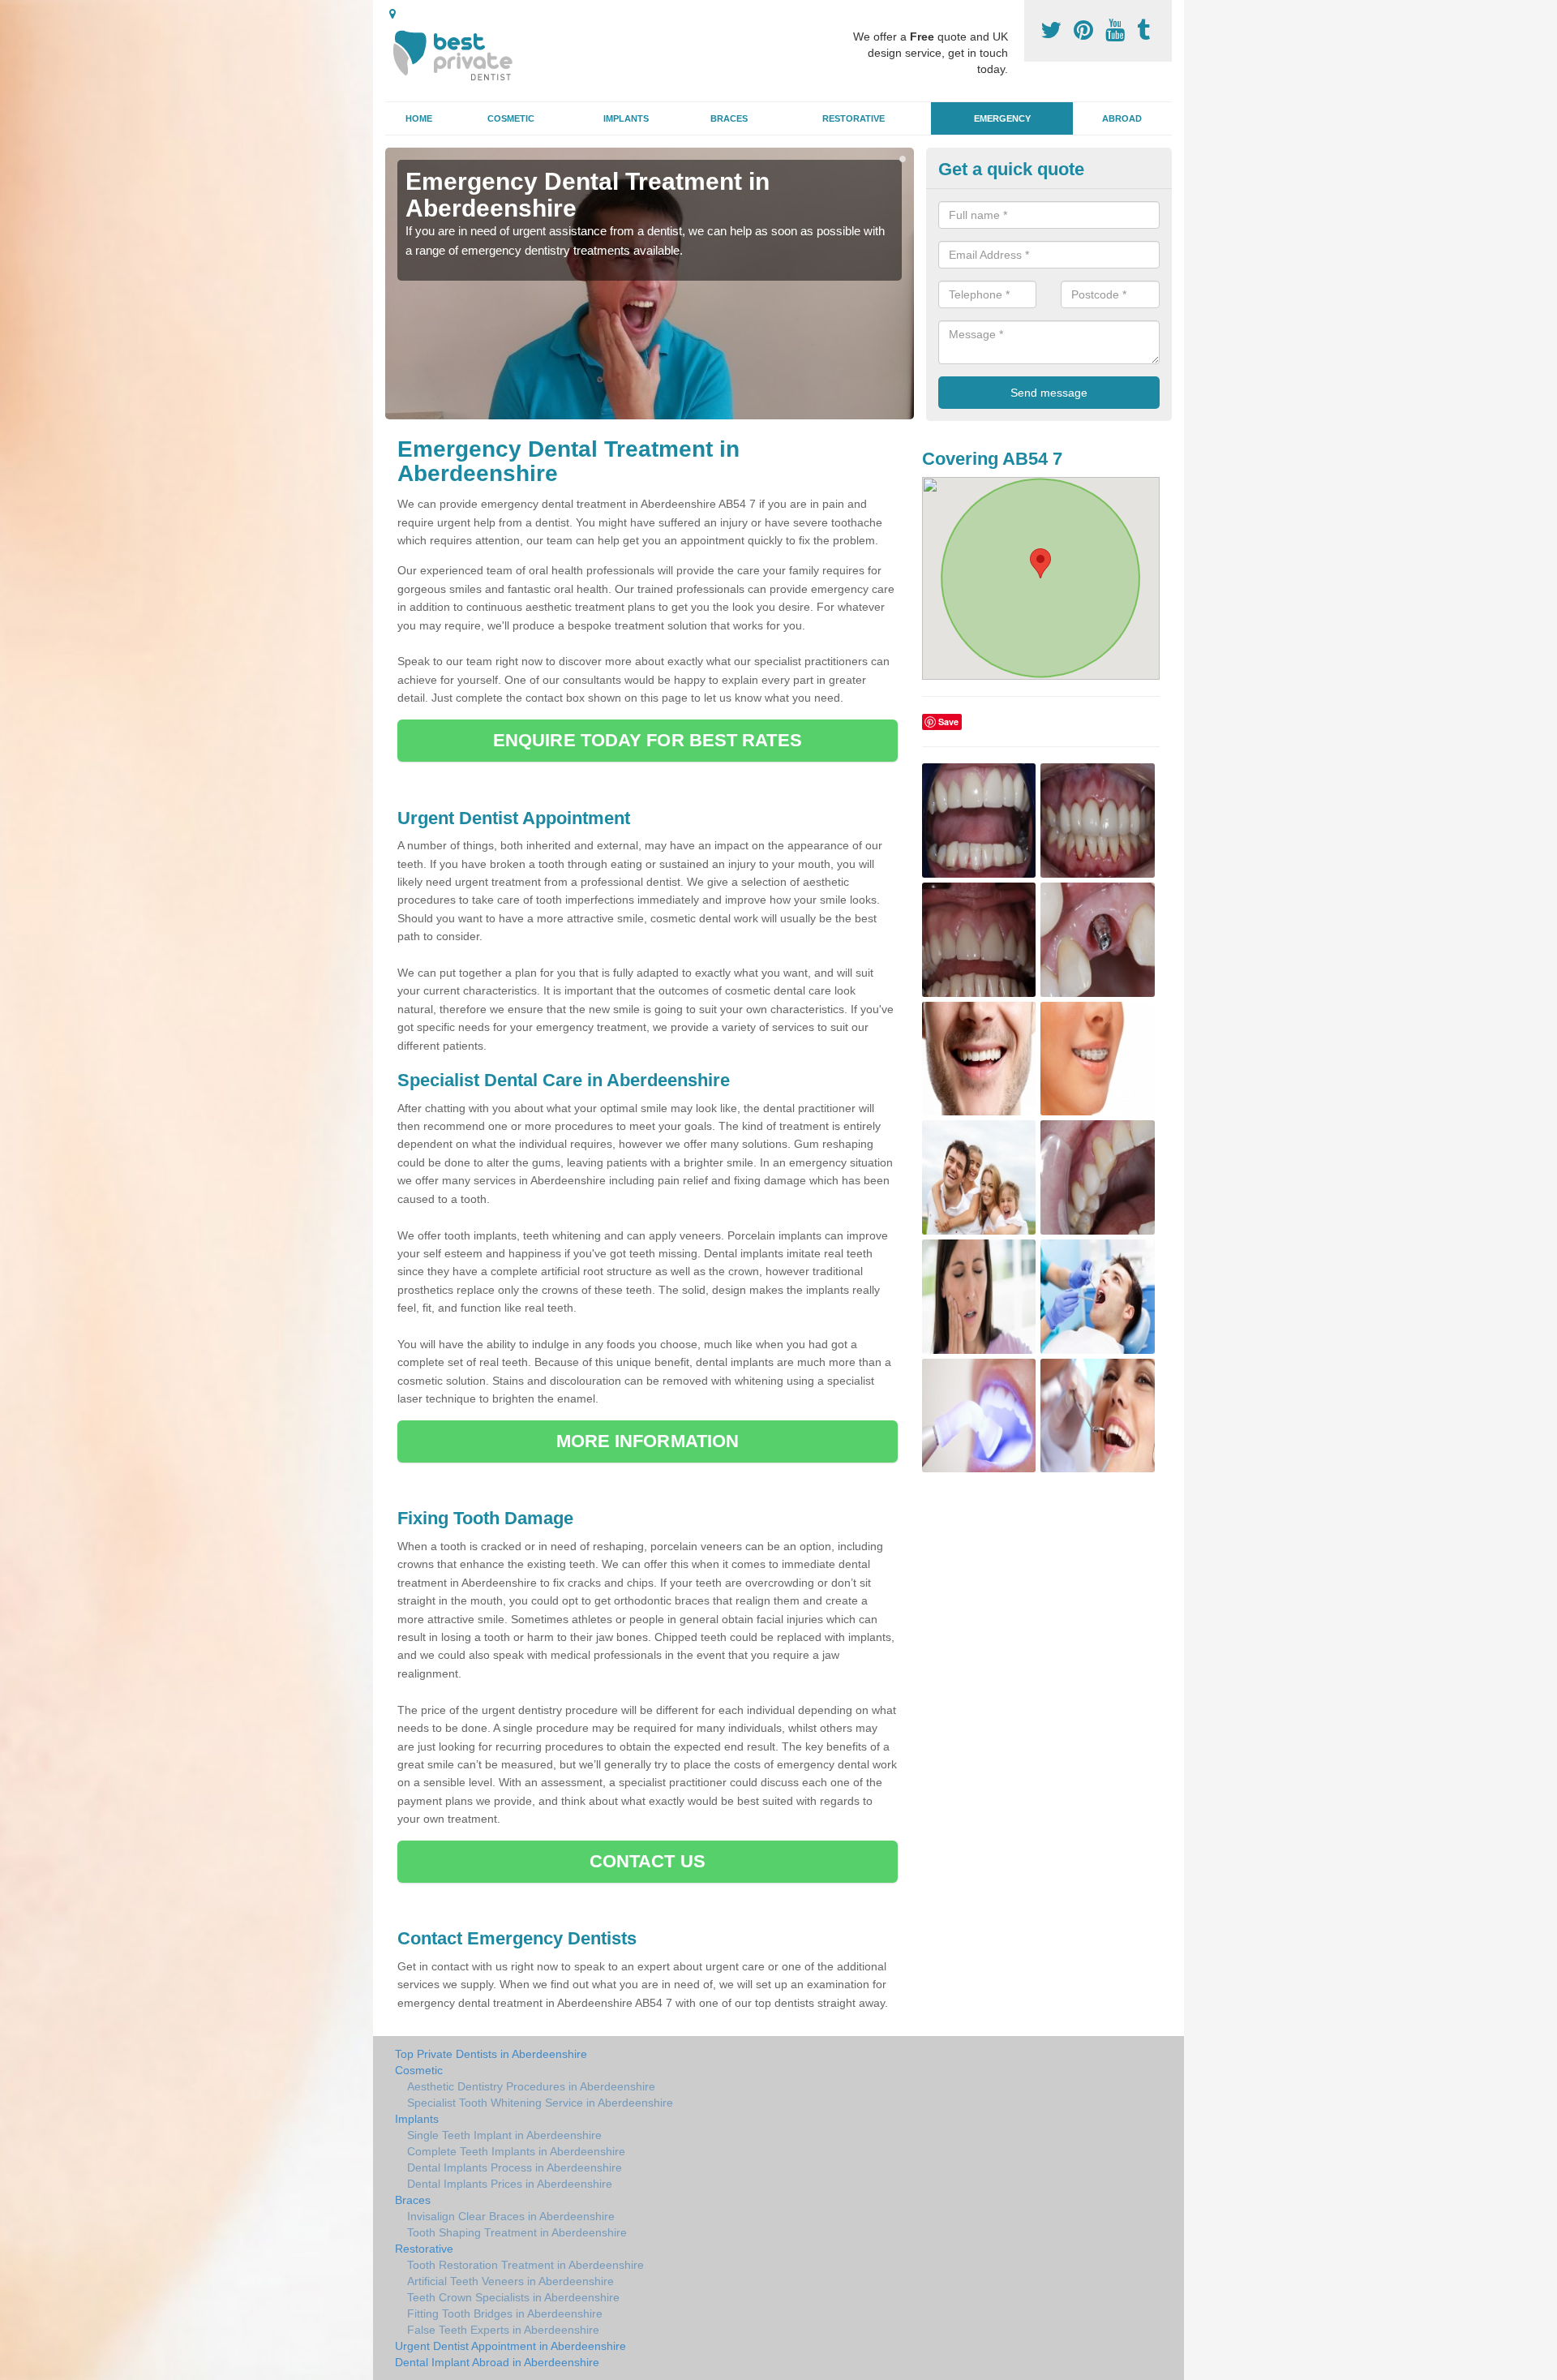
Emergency (1002, 118)
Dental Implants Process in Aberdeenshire (515, 2167)
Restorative (854, 118)
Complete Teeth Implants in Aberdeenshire (516, 2151)
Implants (626, 118)
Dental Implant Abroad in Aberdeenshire (497, 2362)
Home (419, 118)
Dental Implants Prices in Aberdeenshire (510, 2184)
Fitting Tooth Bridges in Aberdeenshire (505, 2313)
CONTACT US (648, 1861)
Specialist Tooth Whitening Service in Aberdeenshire (540, 2103)
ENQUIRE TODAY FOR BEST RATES (648, 740)
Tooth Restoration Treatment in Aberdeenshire (525, 2265)
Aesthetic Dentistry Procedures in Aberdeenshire (531, 2086)
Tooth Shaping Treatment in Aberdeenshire (517, 2232)
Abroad (1122, 118)
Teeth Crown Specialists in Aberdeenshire (513, 2297)
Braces (729, 118)
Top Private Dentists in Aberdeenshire (491, 2054)
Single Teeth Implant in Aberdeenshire (504, 2135)
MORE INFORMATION (648, 1441)
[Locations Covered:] (392, 14)
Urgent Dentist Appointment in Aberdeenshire (510, 2346)
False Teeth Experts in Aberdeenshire (503, 2330)
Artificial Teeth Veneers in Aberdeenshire (510, 2281)
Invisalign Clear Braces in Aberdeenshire (511, 2216)
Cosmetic (511, 118)
